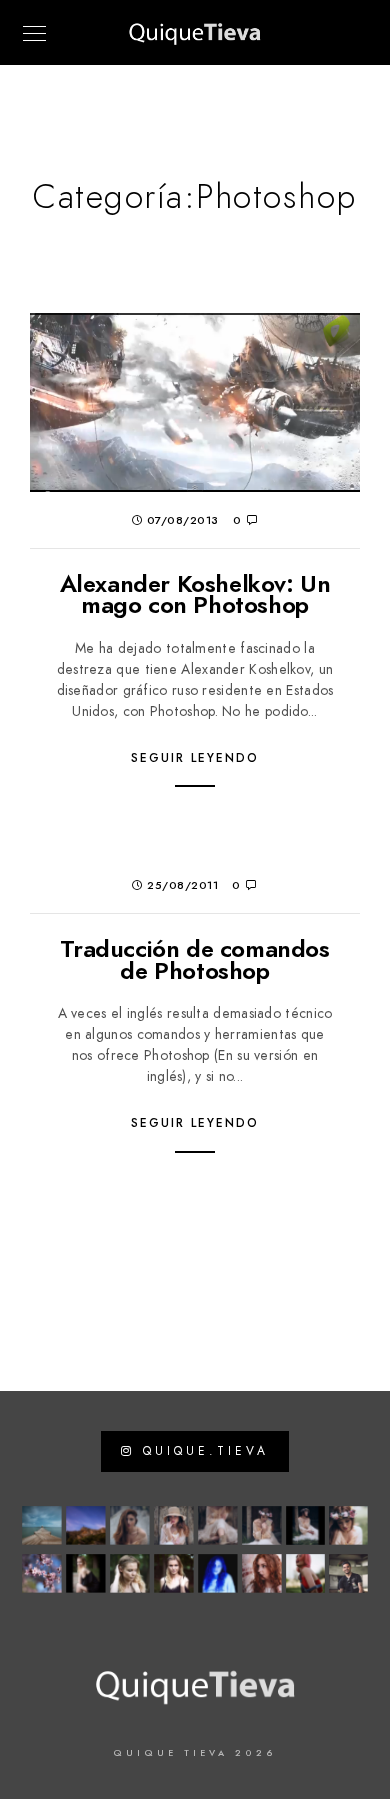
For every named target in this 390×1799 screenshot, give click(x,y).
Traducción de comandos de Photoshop (194, 959)
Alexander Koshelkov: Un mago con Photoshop (195, 594)
